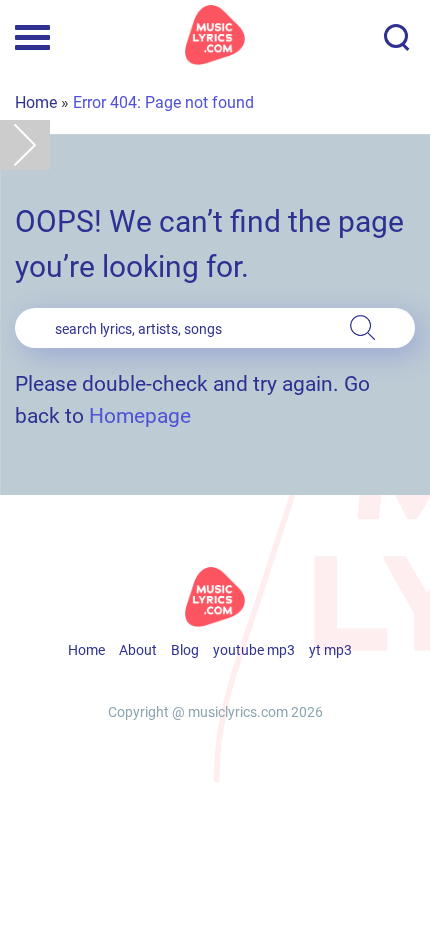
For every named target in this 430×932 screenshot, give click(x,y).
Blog (185, 649)
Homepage (140, 415)
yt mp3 (330, 649)
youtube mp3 (254, 649)
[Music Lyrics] (215, 35)
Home (36, 101)
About (138, 649)
